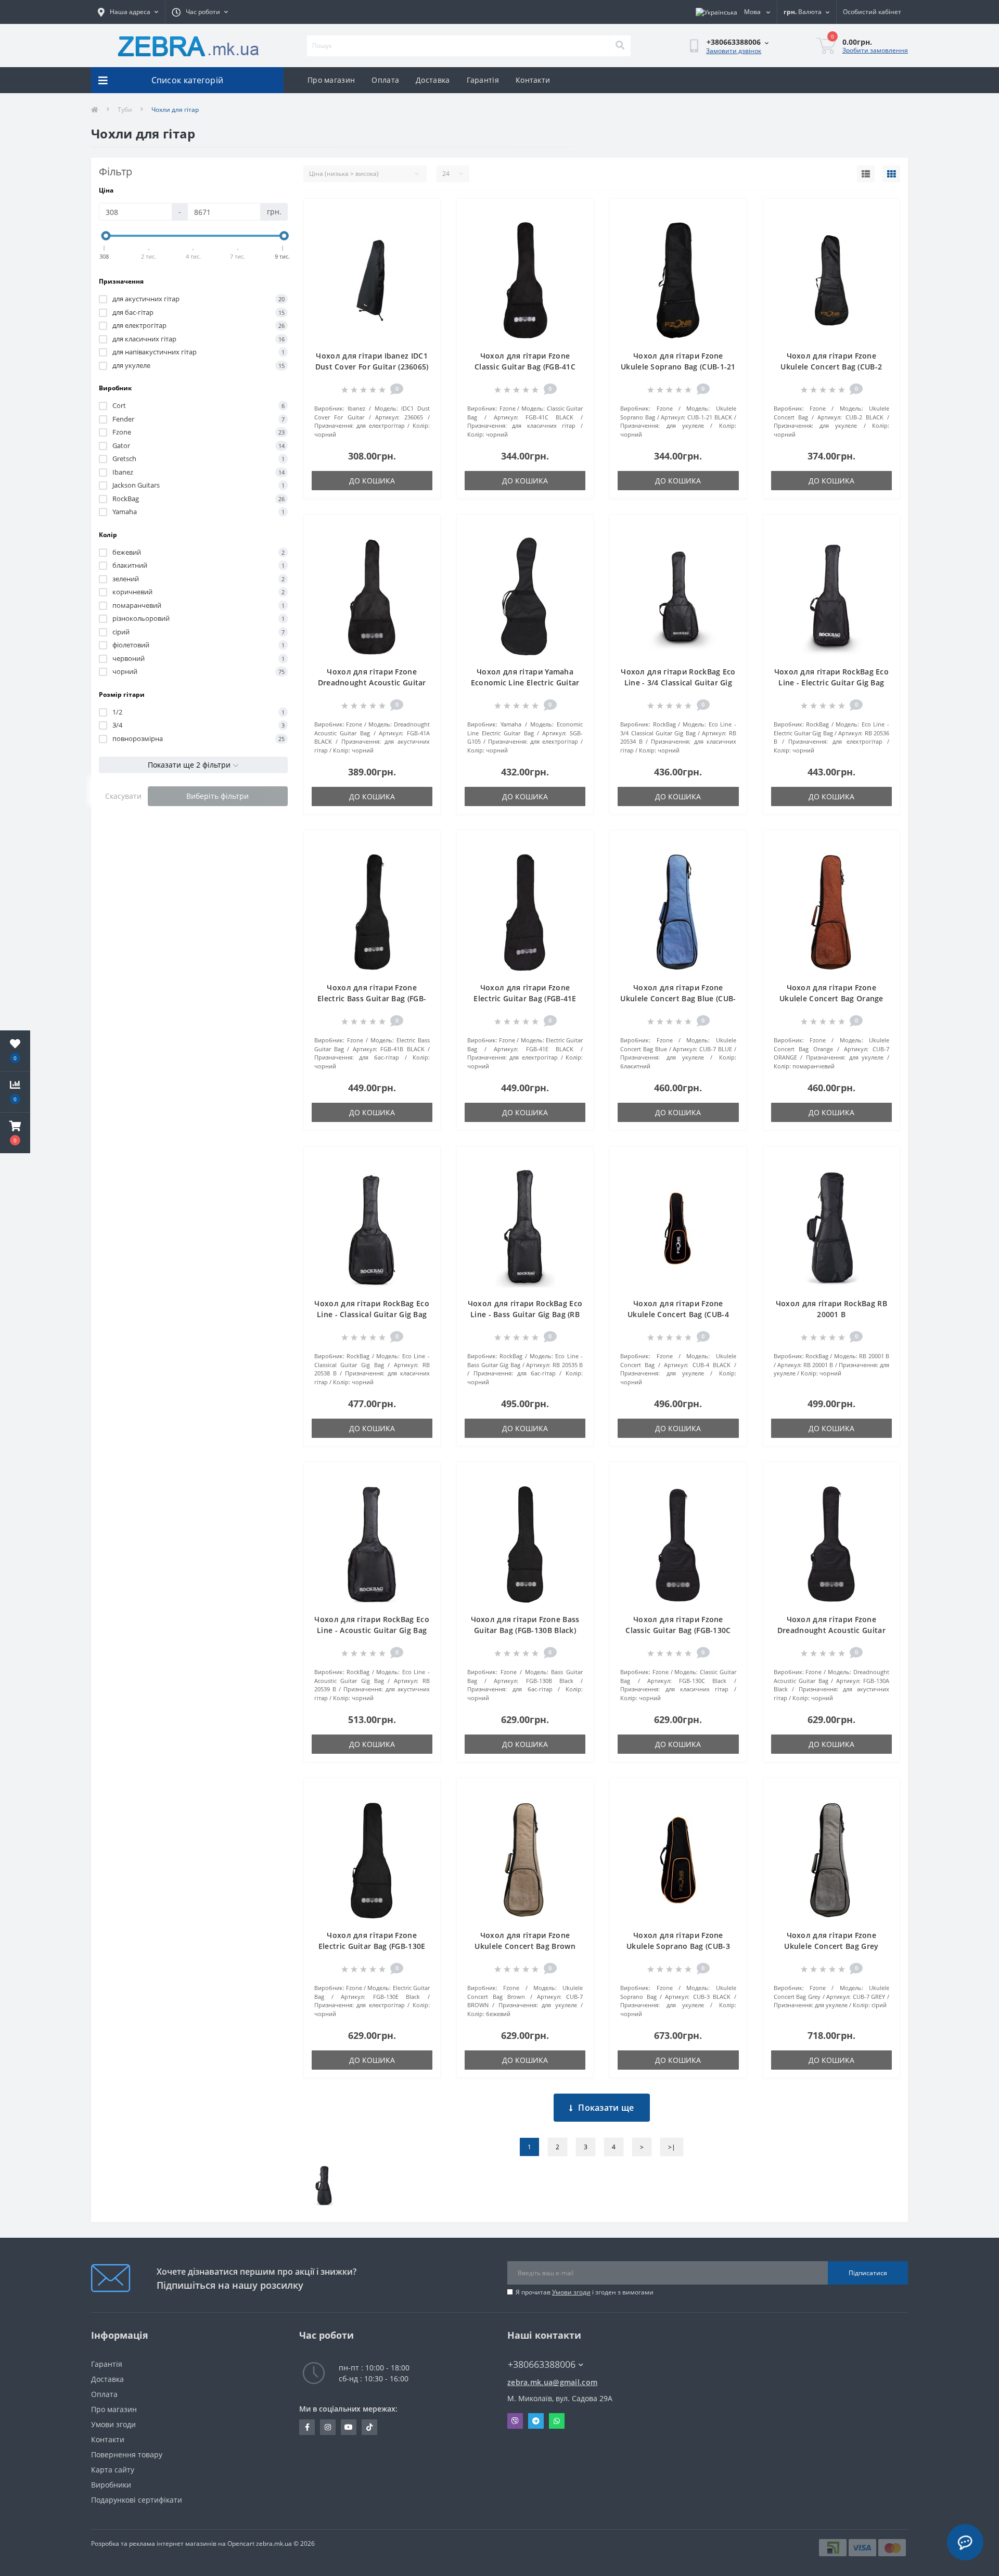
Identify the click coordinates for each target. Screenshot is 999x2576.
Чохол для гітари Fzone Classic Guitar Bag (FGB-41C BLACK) (525, 367)
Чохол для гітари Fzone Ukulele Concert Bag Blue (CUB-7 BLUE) (678, 998)
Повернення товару (127, 2454)
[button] (15, 1133)
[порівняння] (424, 229)
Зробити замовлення (875, 50)
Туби (125, 110)
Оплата (385, 80)
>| (672, 2147)
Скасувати (123, 796)
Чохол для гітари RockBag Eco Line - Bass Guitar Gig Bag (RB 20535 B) (525, 1314)
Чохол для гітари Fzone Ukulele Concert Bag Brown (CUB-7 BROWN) (525, 1946)
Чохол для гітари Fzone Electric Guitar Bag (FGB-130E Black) (372, 1946)
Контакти (533, 80)
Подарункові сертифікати (137, 2500)
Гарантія (483, 80)
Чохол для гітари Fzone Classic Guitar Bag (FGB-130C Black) (678, 1630)
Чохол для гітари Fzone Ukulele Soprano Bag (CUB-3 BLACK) (678, 1946)
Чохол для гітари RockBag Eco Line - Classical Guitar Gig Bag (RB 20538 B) (372, 1314)
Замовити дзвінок (734, 51)
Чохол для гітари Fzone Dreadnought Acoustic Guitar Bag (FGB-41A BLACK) (372, 683)
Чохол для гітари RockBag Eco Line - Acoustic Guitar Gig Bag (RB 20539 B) (372, 1630)
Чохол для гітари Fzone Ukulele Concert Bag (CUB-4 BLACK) (678, 1314)
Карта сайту (113, 2470)
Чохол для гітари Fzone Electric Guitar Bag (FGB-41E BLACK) (525, 998)
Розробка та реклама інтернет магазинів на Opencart (173, 2543)
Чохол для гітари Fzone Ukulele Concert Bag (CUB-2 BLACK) (831, 367)
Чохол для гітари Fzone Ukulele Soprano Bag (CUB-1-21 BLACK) (678, 367)
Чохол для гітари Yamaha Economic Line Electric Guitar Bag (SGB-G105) (525, 683)
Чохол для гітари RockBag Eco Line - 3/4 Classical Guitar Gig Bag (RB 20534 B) (678, 683)
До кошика (372, 481)
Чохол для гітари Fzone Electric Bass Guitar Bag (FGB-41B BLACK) (372, 998)
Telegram (536, 2421)
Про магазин (331, 80)
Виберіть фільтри (217, 796)
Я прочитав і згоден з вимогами (585, 2292)
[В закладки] (424, 213)
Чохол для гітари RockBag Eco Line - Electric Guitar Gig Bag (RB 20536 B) (831, 683)
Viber (515, 2421)
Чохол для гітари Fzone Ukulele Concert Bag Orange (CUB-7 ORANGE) (831, 998)
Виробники (111, 2485)
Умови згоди (571, 2292)
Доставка (433, 80)
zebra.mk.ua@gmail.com (552, 2382)
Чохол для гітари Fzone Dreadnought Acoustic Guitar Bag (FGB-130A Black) (831, 1630)
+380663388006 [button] (542, 2364)
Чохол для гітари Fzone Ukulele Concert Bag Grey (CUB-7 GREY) (831, 1946)
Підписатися (868, 2273)
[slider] (106, 236)
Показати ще (606, 2108)
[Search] (620, 46)
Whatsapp (557, 2421)
